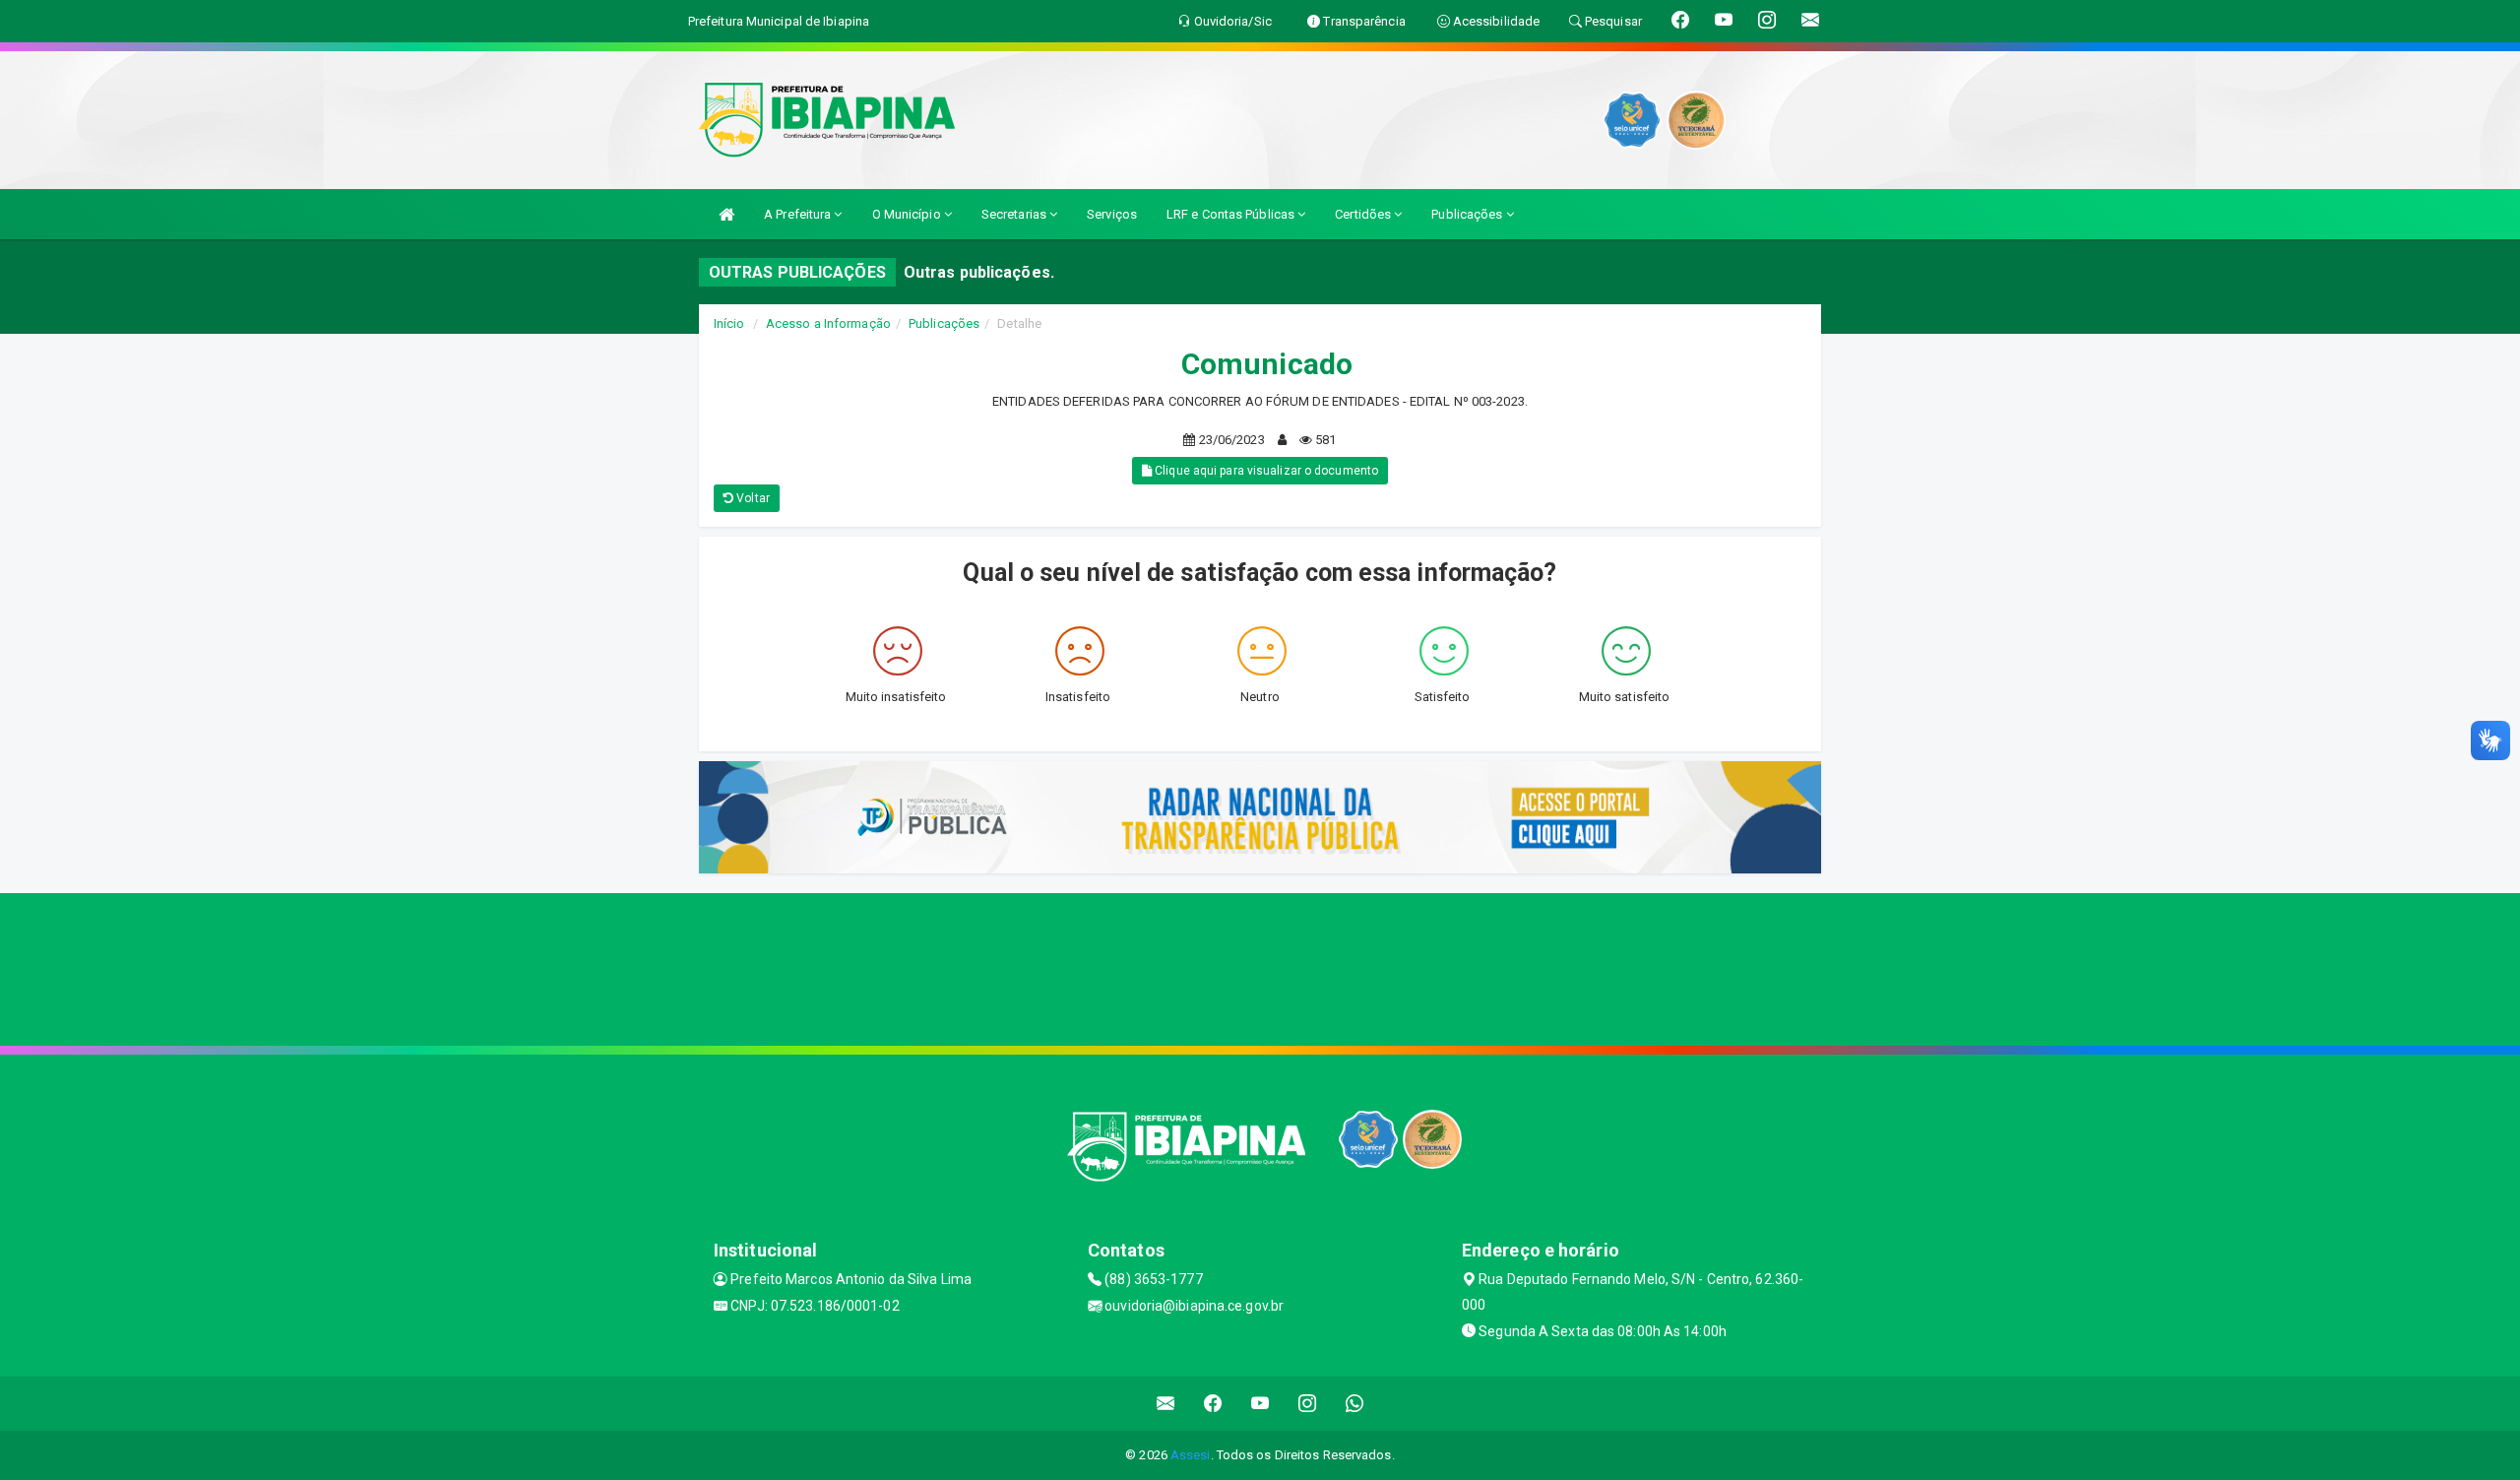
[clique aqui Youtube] (1260, 1404)
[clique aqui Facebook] (1213, 1404)
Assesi (1191, 1455)
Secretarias (1015, 214)
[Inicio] (726, 214)
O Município (908, 214)
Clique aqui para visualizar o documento (1265, 471)
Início (729, 323)
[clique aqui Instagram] (1308, 1404)
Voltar (752, 498)
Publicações (1468, 214)
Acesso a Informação (828, 323)
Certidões (1364, 214)
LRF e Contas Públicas (1232, 214)
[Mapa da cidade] (1260, 967)
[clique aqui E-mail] (1166, 1404)
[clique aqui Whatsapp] (1355, 1404)
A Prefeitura (799, 214)
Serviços (1112, 214)
